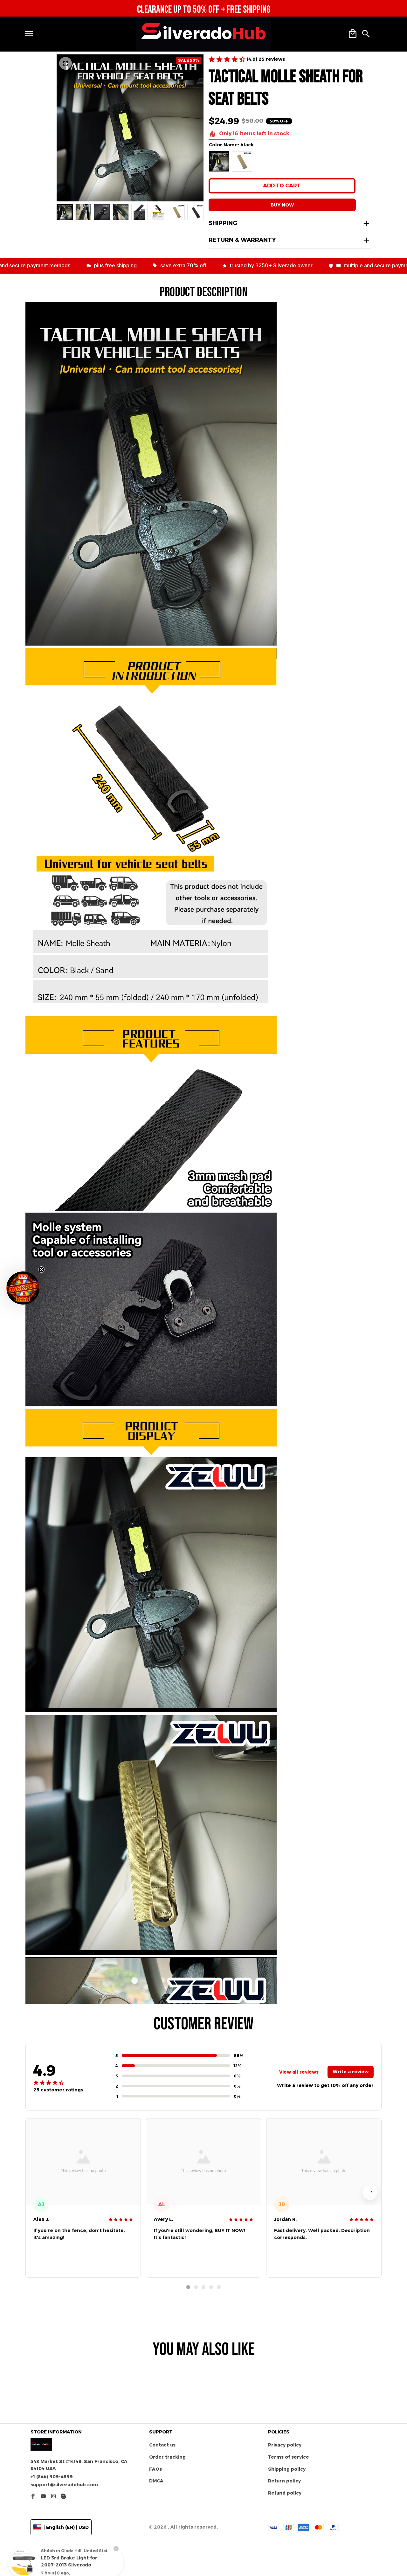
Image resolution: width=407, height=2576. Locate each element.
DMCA (156, 2481)
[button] (23, 1288)
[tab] (188, 2287)
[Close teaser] (41, 1270)
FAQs (155, 2469)
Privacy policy (285, 2445)
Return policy (284, 2481)
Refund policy (285, 2493)
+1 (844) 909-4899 (52, 2477)
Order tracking (167, 2457)
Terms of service (289, 2457)
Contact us (162, 2445)
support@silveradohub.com (64, 2485)
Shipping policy (287, 2469)
